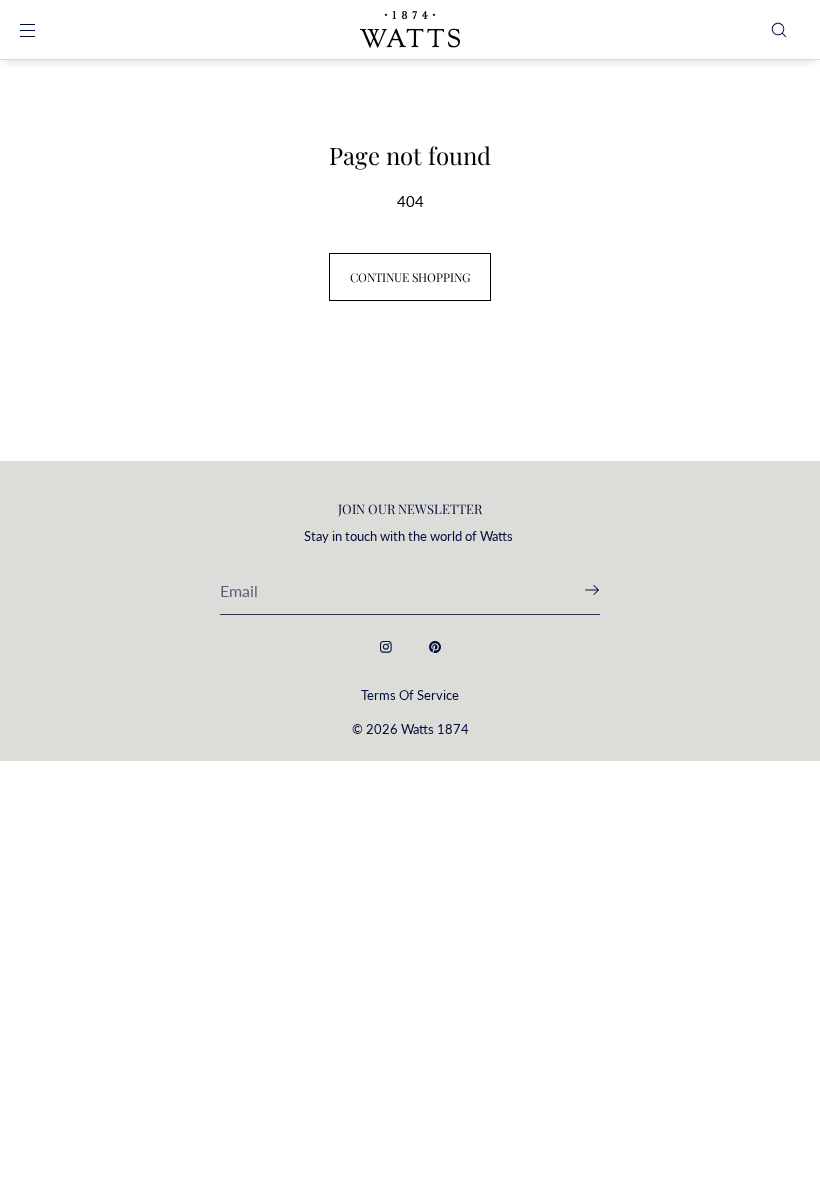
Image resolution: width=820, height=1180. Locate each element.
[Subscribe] (575, 590)
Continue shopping (410, 277)
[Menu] (44, 29)
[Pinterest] (435, 647)
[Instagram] (386, 647)
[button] (779, 29)
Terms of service (410, 695)
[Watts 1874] (410, 30)
